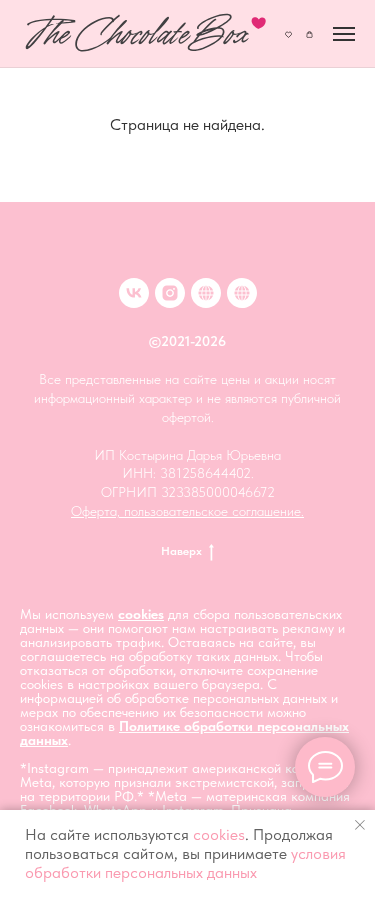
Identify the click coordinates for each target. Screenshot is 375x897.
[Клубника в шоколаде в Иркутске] (242, 293)
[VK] (134, 293)
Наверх (181, 551)
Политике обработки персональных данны (184, 733)
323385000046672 (218, 492)
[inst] (170, 293)
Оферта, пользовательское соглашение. (187, 511)
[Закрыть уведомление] (360, 825)
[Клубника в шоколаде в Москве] (206, 293)
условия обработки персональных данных (185, 863)
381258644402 (205, 473)
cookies (141, 614)
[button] (288, 33)
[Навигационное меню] (344, 34)
